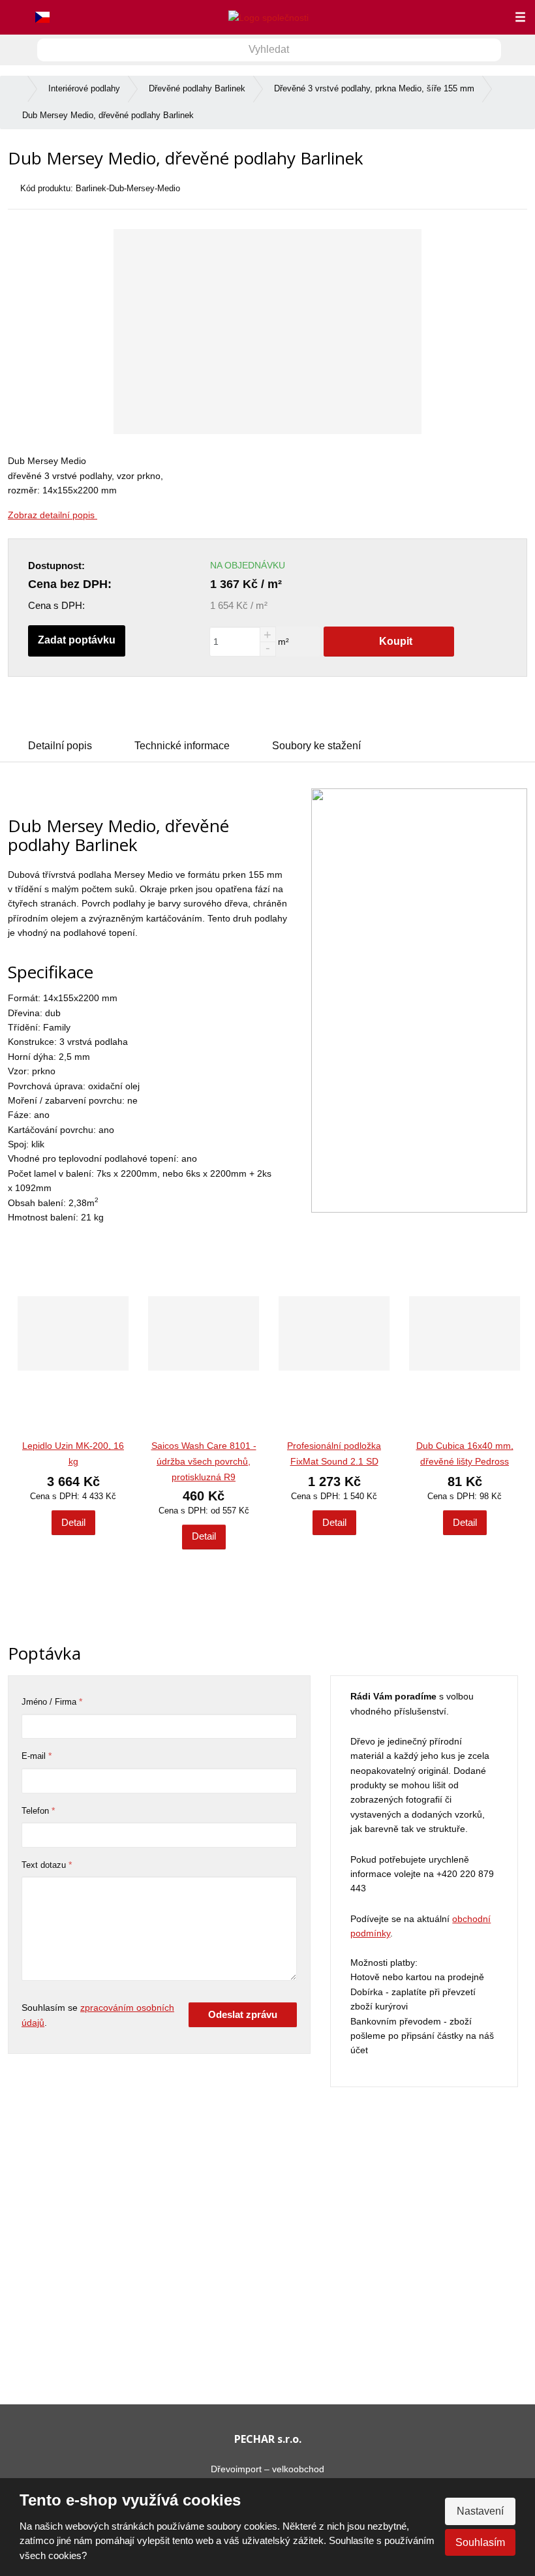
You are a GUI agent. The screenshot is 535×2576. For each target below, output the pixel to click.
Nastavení (480, 2511)
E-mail (34, 1756)
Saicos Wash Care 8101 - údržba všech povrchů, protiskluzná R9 (204, 1461)
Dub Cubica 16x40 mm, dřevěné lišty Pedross (465, 1453)
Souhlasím (480, 2542)
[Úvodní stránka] (268, 17)
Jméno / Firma (49, 1702)
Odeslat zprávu (243, 2014)
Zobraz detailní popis (53, 515)
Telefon (35, 1811)
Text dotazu (44, 1865)
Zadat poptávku (77, 640)
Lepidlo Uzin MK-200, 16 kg (73, 1453)
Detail (73, 1522)
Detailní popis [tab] (60, 746)
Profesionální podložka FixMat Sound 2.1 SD (334, 1453)
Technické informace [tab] (182, 746)
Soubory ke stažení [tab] (316, 746)
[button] (43, 18)
